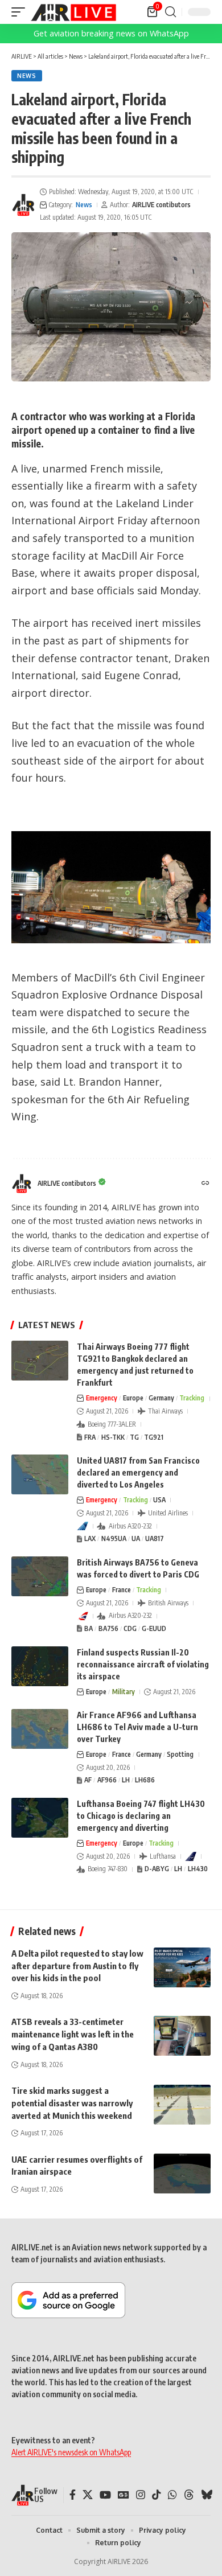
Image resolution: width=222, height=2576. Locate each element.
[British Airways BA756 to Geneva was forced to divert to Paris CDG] (40, 1576)
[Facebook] (73, 2495)
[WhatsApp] (172, 2495)
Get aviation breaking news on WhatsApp (111, 33)
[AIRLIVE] (73, 12)
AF (88, 1780)
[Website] (205, 1184)
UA (136, 1538)
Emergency (102, 1398)
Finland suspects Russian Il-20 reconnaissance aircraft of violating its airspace (143, 1664)
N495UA (114, 1538)
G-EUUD (154, 1628)
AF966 (107, 1780)
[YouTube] (105, 2495)
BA (89, 1628)
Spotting (180, 1754)
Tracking (192, 1398)
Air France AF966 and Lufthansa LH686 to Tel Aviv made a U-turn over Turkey (137, 1727)
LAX (90, 1538)
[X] (88, 2495)
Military (124, 1692)
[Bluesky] (207, 2495)
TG (134, 1437)
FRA (90, 1437)
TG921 (154, 1437)
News (27, 76)
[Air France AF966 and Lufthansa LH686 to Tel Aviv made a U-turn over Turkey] (40, 1729)
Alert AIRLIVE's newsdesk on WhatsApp (71, 2452)
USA (159, 1500)
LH (126, 1780)
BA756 (108, 1628)
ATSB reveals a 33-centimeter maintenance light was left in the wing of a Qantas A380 (73, 2034)
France (122, 1590)
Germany (161, 1398)
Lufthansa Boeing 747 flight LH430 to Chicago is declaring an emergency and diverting (141, 1816)
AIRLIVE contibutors (161, 205)
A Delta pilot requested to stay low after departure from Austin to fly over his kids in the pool (77, 1966)
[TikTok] (157, 2495)
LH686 (145, 1780)
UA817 (155, 1538)
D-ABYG (157, 1869)
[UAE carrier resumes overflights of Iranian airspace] (182, 2174)
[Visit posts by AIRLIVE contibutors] (23, 205)
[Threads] (189, 2495)
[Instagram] (141, 2495)
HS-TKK (113, 1437)
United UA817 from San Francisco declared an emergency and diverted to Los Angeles (138, 1472)
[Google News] (124, 2495)
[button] (21, 12)
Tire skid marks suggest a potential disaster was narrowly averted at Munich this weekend (72, 2103)
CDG (130, 1628)
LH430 (198, 1869)
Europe (133, 1398)
